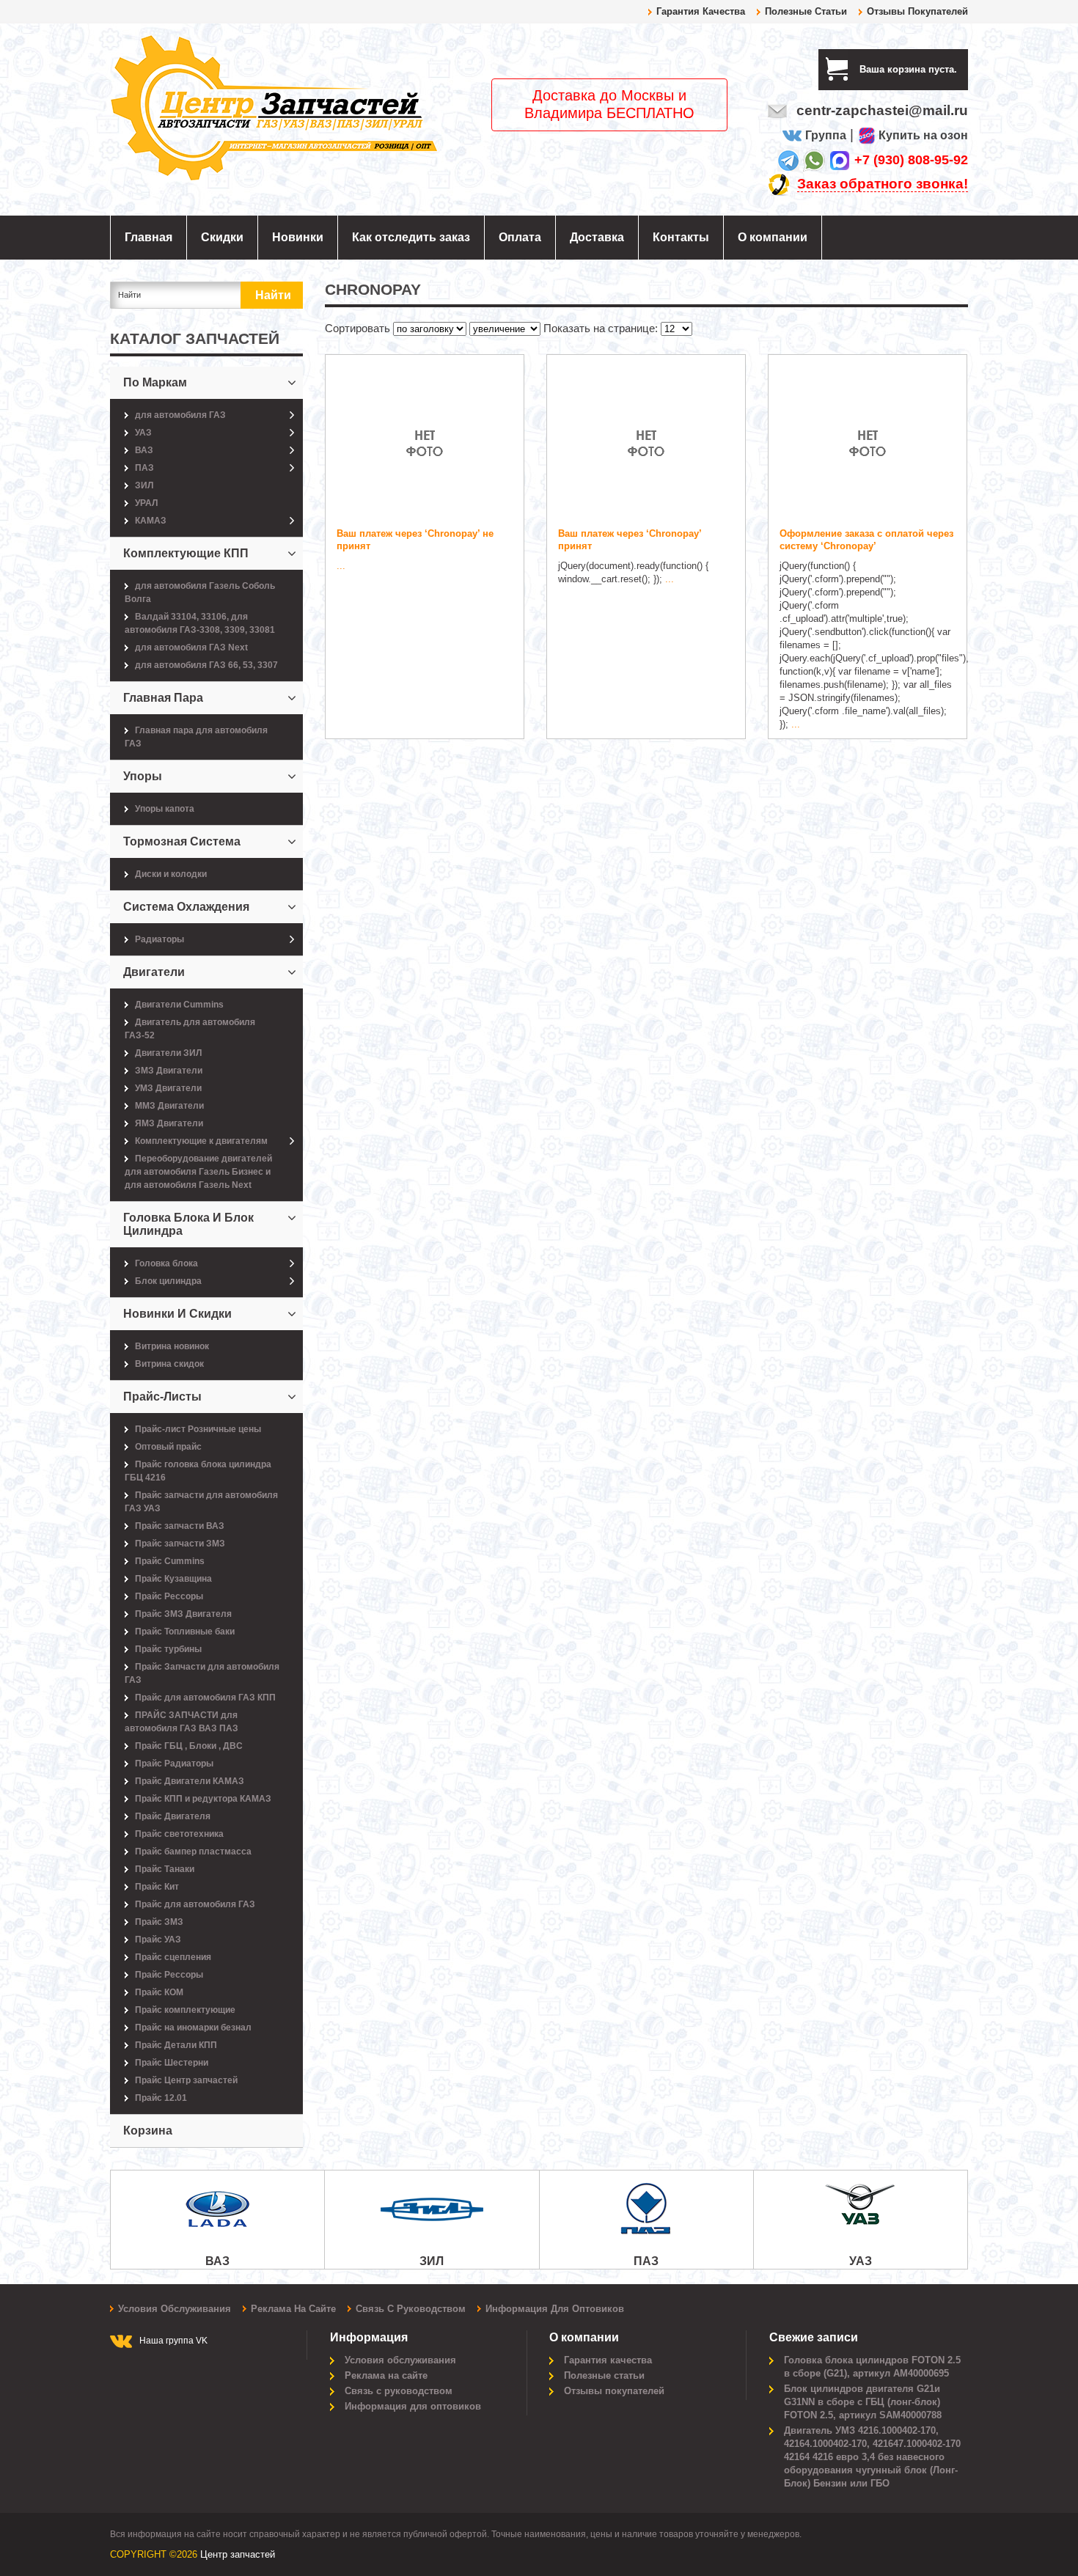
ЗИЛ (144, 485)
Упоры (143, 776)
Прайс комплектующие (185, 2010)
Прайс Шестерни (172, 2063)
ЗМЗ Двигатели (169, 1071)
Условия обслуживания (175, 2309)
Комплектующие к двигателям (201, 1141)
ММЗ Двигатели (169, 1106)
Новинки (298, 237)
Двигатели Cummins (179, 1005)
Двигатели (154, 972)
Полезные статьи (806, 11)
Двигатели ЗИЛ (168, 1053)
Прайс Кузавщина (173, 1579)
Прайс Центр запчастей (186, 2080)
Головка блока (166, 1263)
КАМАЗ (151, 521)
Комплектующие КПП (186, 553)
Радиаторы (159, 939)
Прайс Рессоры (169, 1596)
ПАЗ (144, 468)
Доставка (597, 237)
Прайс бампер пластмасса (193, 1852)
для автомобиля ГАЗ (180, 415)
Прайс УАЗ (158, 1940)
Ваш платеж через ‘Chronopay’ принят (630, 540)
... (341, 566)
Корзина (148, 2131)
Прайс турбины (168, 1649)
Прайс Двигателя (173, 1816)
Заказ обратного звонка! (883, 184)
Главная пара (163, 698)
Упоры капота (165, 809)
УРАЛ (146, 503)
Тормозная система (182, 841)
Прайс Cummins (170, 1561)
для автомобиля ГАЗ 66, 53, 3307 (206, 665)
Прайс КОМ (159, 1992)
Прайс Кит (157, 1887)
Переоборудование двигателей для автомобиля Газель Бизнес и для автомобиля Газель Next (198, 1172)
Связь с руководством (411, 2309)
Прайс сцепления (173, 1957)
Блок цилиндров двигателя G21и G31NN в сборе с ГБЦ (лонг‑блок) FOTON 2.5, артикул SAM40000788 (863, 2402)
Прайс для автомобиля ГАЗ (195, 1904)
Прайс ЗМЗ (159, 1922)
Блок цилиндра (168, 1281)
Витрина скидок (169, 1364)
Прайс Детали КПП (176, 2045)
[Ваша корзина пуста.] (962, 69)
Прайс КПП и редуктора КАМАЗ (203, 1799)
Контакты (681, 237)
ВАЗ (144, 450)
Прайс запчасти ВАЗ (180, 1526)
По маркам (155, 382)
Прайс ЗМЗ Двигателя (183, 1614)
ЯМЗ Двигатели (169, 1123)
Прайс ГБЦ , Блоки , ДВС (189, 1746)
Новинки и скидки (177, 1314)
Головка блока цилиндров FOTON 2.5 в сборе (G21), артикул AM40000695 (872, 2367)
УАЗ (143, 433)
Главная (148, 237)
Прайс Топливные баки (185, 1632)
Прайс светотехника (179, 1834)
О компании (773, 237)
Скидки (222, 237)
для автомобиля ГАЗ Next (191, 647)
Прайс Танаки (165, 1869)
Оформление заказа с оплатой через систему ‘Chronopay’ (866, 540)
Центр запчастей (238, 2554)
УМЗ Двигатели (168, 1088)
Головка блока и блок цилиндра (188, 1224)
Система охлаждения (186, 907)
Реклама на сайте (293, 2309)
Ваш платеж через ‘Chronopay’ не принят (415, 540)
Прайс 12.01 (161, 2098)
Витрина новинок (172, 1346)
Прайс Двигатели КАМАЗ (190, 1781)
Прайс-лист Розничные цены (198, 1429)
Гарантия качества (701, 11)
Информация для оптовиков (555, 2309)
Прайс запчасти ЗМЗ (180, 1544)
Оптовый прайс (168, 1447)
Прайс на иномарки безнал (193, 2028)
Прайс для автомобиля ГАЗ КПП (205, 1698)
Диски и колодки (171, 874)
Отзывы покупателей (917, 11)
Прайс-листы (162, 1397)
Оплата (520, 237)
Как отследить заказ (411, 237)
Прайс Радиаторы (174, 1764)
